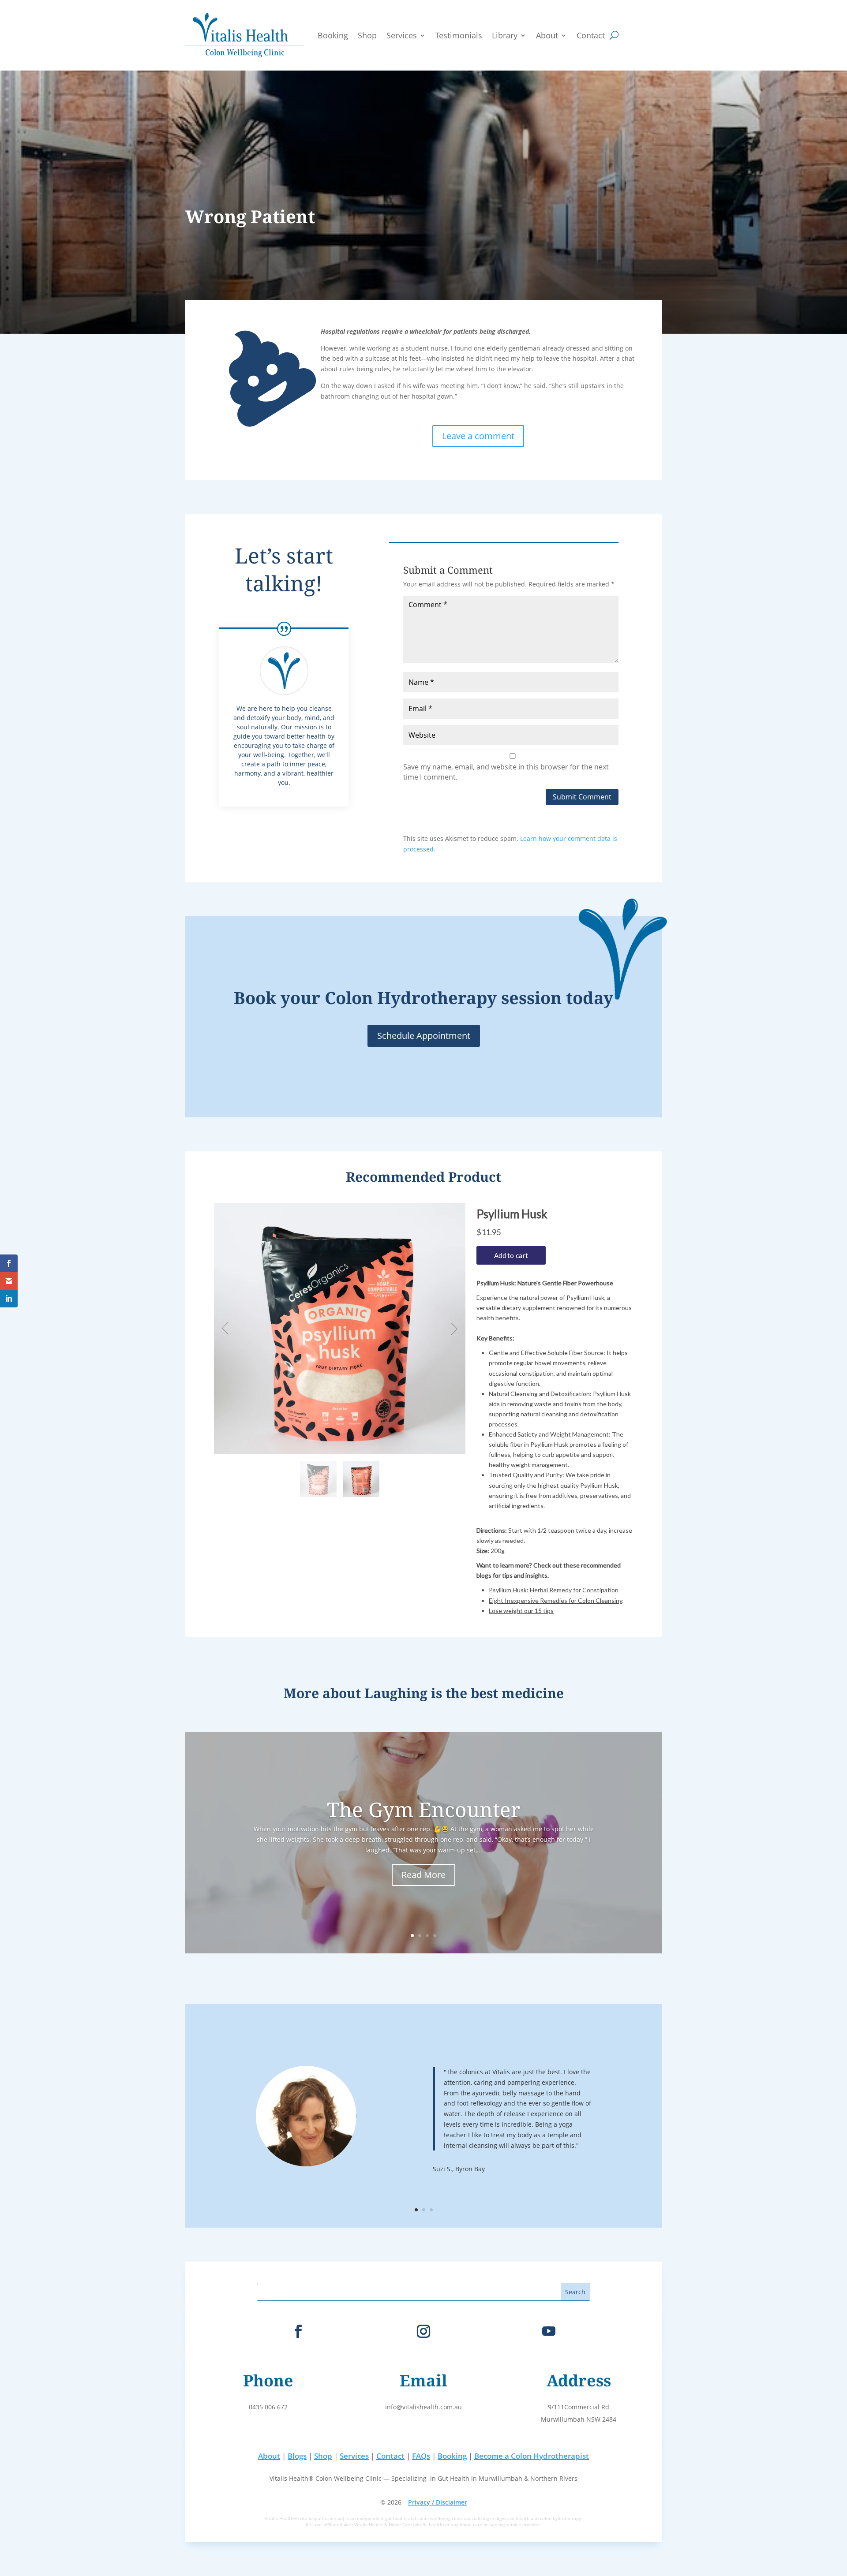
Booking (333, 35)
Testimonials (459, 35)
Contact (591, 35)
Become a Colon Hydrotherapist (532, 2456)
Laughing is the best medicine (464, 1693)
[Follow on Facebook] (298, 2331)
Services (402, 35)
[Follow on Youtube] (549, 2331)
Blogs (297, 2456)
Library (505, 35)
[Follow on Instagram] (423, 2331)
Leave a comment (478, 436)
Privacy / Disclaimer (438, 2502)
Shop (367, 35)
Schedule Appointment (424, 1036)
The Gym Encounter (424, 1809)
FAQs (421, 2456)
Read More (423, 1875)
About (547, 35)
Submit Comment (582, 797)
